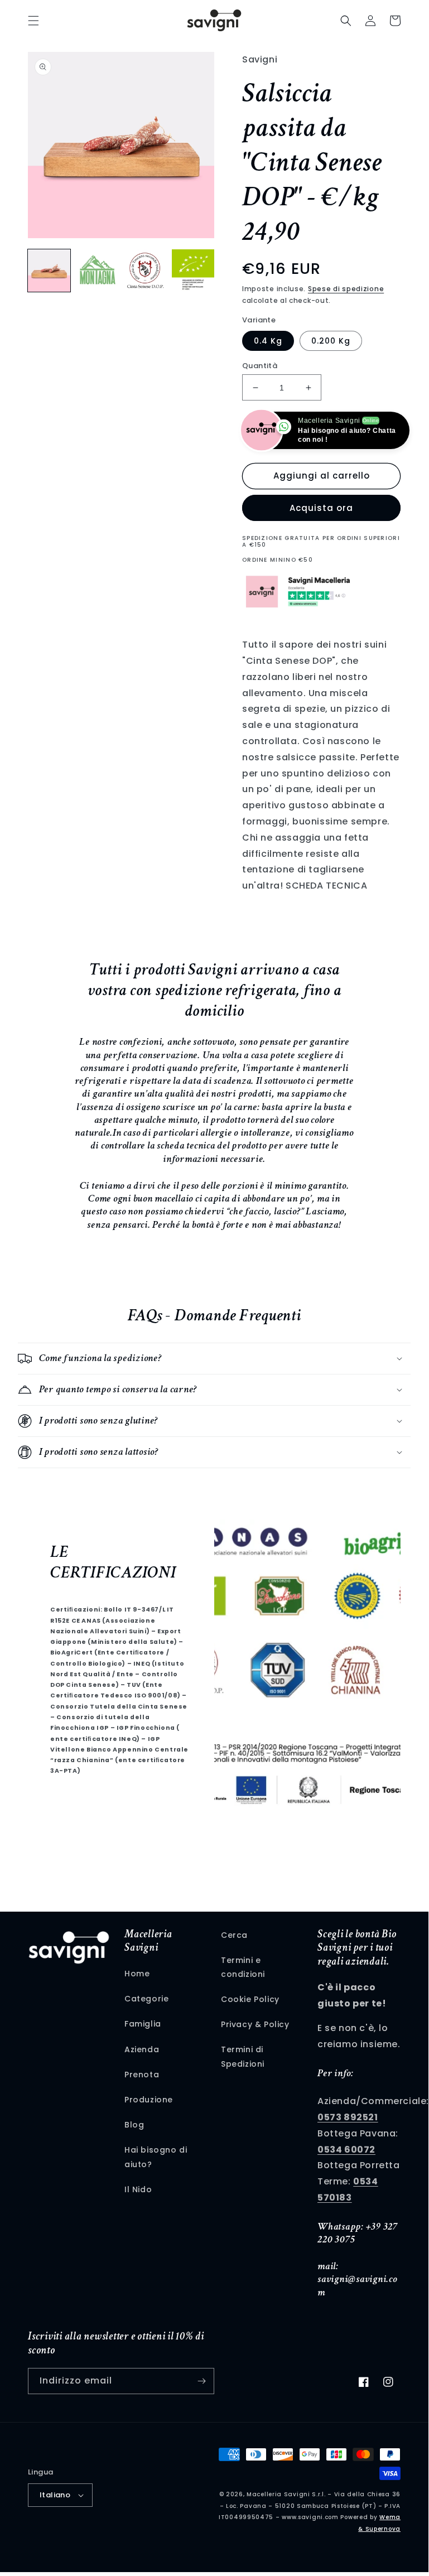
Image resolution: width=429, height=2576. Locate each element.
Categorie (146, 1999)
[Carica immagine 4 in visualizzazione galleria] (193, 271)
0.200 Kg (331, 341)
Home (137, 1974)
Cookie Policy (250, 1999)
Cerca (234, 1935)
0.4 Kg (268, 341)
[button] (33, 21)
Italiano (55, 2495)
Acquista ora (321, 508)
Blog (134, 2125)
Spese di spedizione (346, 289)
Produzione (149, 2100)
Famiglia (143, 2024)
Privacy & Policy (255, 2024)
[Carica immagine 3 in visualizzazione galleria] (145, 271)
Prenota (142, 2075)
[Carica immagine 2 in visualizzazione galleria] (97, 271)
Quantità (260, 366)
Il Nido (138, 2189)
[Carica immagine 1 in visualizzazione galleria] (49, 271)
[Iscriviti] (201, 2381)
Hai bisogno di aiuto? (156, 2157)
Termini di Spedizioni (243, 2056)
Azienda (142, 2049)
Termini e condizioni (243, 1967)
